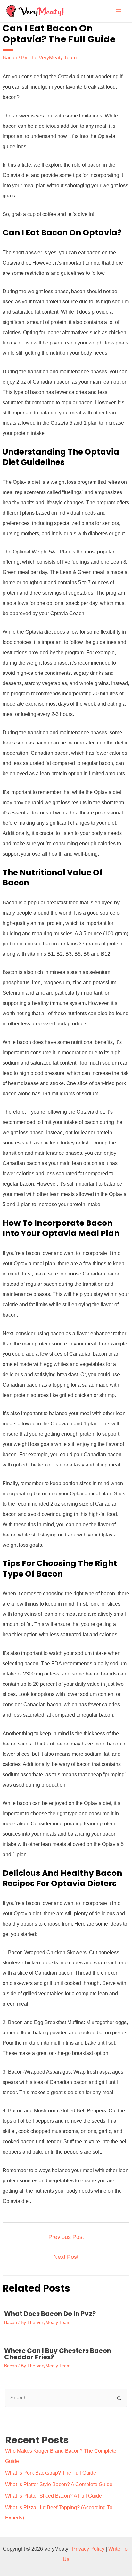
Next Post (66, 2257)
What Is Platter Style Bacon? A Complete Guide (59, 2484)
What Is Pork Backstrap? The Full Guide (51, 2473)
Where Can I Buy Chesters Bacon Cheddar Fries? (58, 2354)
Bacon (10, 58)
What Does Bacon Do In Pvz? (50, 2314)
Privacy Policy (88, 2549)
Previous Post (66, 2237)
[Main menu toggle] (119, 11)
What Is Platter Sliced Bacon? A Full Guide (54, 2496)
